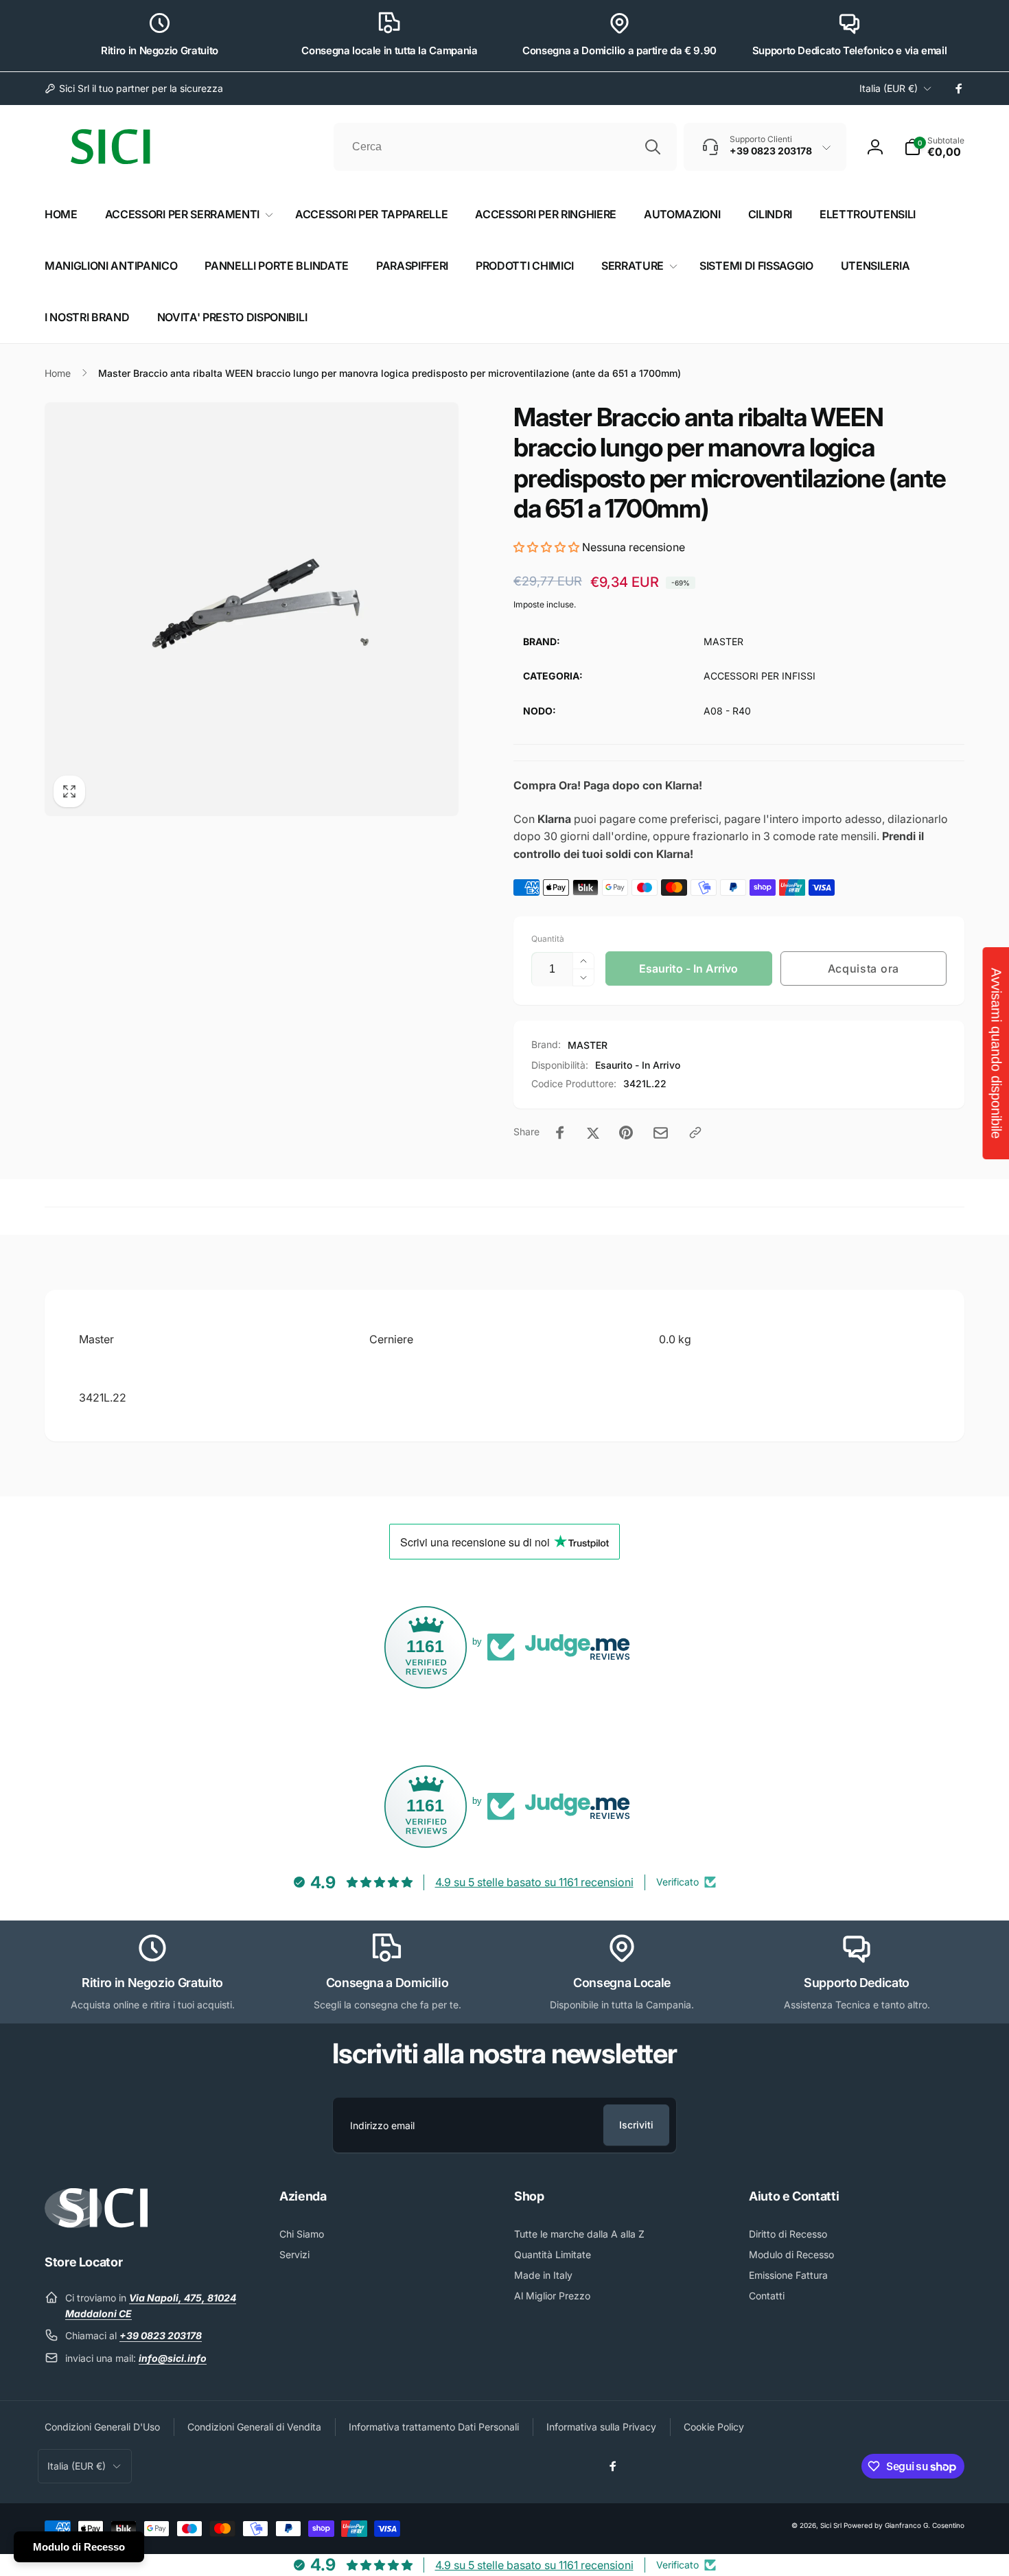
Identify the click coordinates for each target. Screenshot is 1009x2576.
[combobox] (505, 147)
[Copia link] (695, 1133)
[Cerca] (653, 147)
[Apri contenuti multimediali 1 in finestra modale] (252, 609)
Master (96, 1339)
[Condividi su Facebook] (560, 1133)
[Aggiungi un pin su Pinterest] (626, 1133)
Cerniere (391, 1339)
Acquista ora (863, 968)
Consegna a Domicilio (387, 1983)
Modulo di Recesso (79, 2547)
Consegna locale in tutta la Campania (389, 50)
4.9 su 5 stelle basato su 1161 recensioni (534, 1882)
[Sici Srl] (96, 2224)
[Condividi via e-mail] (661, 1133)
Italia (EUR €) (889, 88)
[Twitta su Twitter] (593, 1133)
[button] (934, 147)
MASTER (588, 1045)
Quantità (548, 939)
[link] (134, 89)
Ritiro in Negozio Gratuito (160, 50)
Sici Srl (831, 2525)
